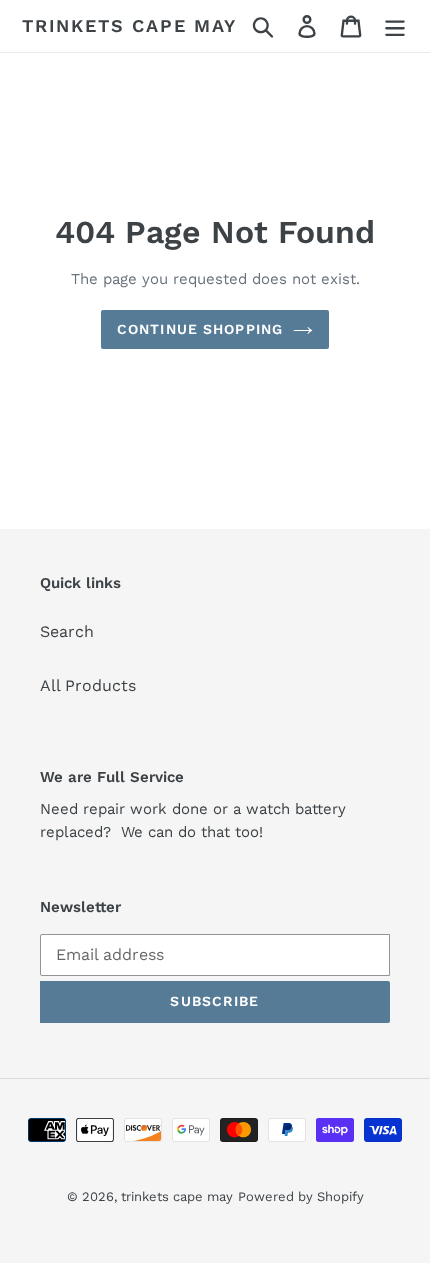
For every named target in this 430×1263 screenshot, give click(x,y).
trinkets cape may (129, 25)
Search (67, 631)
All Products (88, 685)
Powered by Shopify (301, 1196)
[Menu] (395, 26)
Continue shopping (200, 329)
